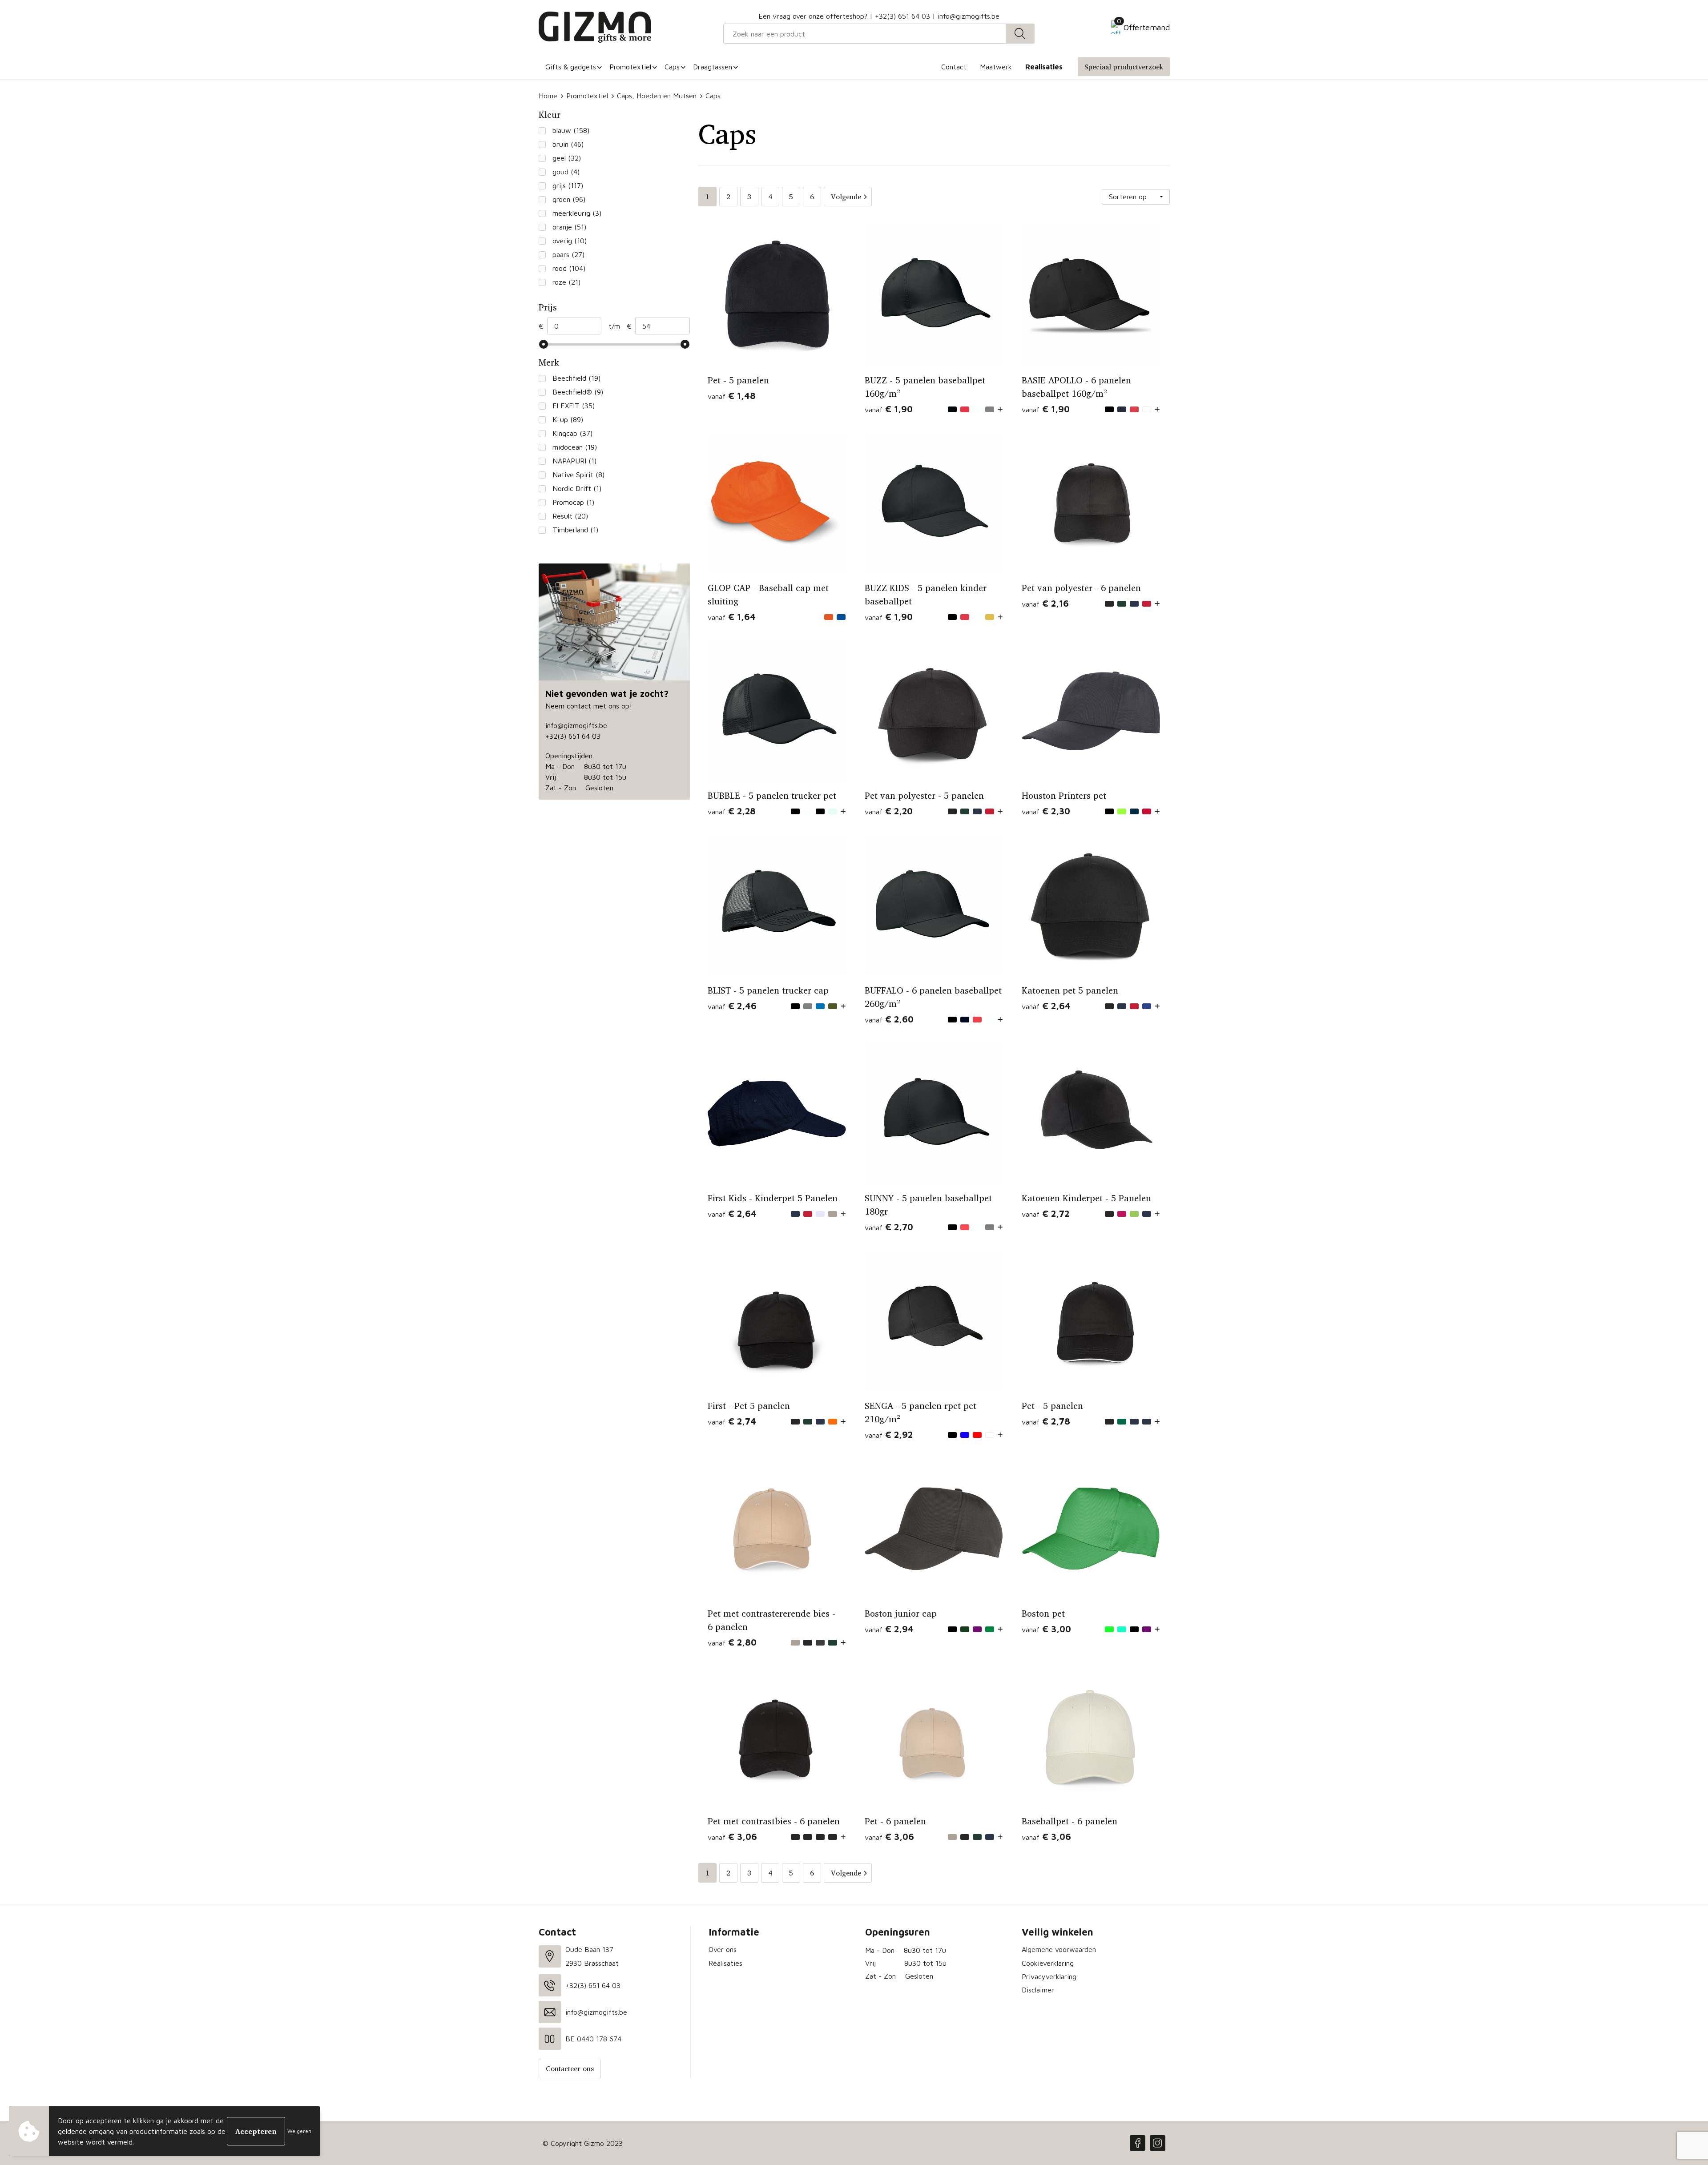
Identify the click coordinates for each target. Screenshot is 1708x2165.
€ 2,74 (732, 1421)
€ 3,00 (1046, 1629)
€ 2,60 (889, 1019)
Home (548, 96)
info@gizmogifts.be (969, 16)
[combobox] (865, 34)
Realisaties (725, 1963)
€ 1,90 (889, 409)
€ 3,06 (732, 1837)
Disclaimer (1038, 1990)
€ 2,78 (1046, 1421)
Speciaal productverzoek (1124, 67)
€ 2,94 (889, 1629)
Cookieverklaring (1048, 1963)
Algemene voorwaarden (1059, 1949)
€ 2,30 (1046, 811)
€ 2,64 (1046, 1006)
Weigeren (299, 2131)
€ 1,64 (732, 617)
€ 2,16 (1045, 603)
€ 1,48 (732, 396)
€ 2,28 (732, 811)
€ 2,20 (889, 811)
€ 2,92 (889, 1435)
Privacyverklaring (1049, 1976)
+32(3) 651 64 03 (902, 16)
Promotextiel (587, 96)
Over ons (723, 1949)
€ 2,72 (1045, 1213)
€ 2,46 (732, 1006)
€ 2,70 (889, 1227)
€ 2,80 (732, 1642)
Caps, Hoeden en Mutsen (657, 96)
